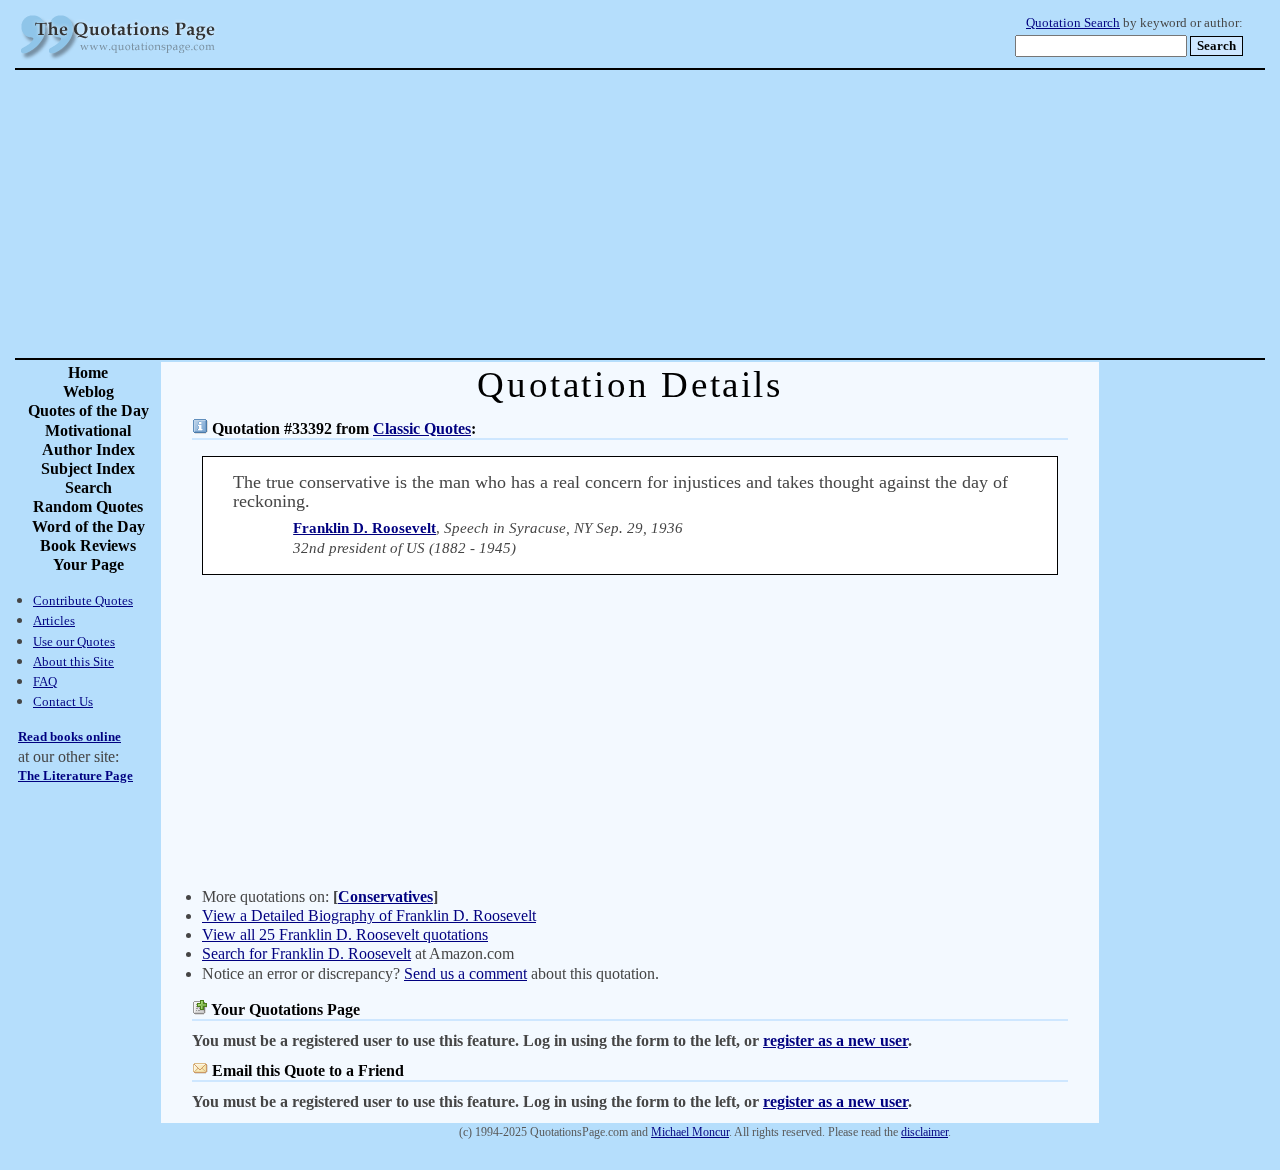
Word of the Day (88, 526)
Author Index (88, 449)
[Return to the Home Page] (118, 59)
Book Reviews (88, 545)
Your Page (88, 564)
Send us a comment (465, 973)
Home (88, 372)
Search (88, 487)
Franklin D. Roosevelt (364, 528)
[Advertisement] (710, 214)
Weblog (88, 391)
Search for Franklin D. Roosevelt (306, 953)
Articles (54, 620)
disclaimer (924, 1132)
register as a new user (835, 1040)
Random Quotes (88, 506)
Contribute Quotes (83, 600)
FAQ (45, 681)
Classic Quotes (422, 428)
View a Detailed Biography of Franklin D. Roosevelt (369, 915)
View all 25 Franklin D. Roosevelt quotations (345, 934)
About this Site (73, 661)
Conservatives (385, 896)
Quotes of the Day (88, 410)
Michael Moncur (690, 1132)
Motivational (88, 430)
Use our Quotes (74, 641)
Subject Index (88, 468)
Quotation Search (1073, 23)
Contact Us (63, 701)
